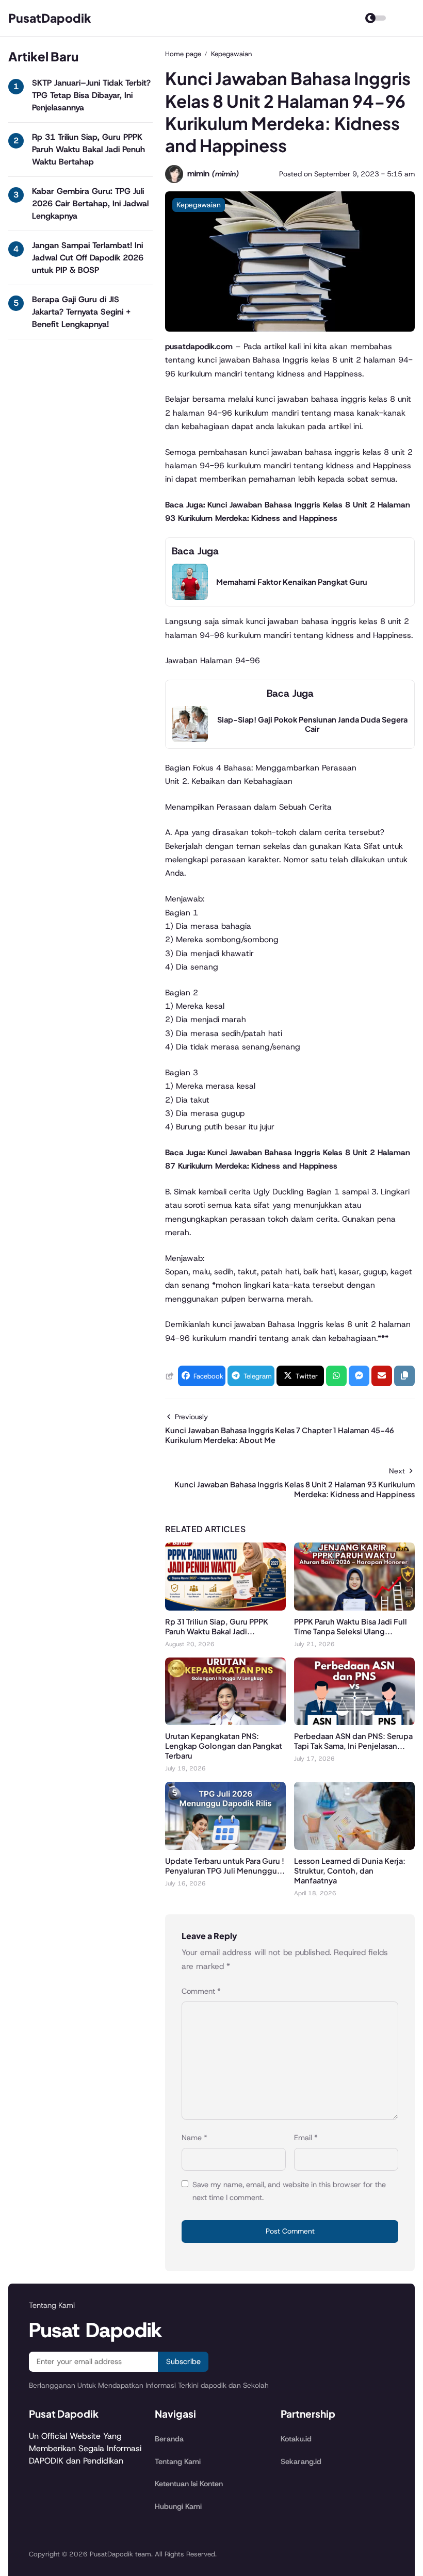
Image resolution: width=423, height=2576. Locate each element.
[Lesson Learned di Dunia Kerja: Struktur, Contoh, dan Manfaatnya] (354, 1847)
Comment (201, 1991)
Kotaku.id (296, 2439)
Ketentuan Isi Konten (189, 2484)
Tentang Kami (178, 2462)
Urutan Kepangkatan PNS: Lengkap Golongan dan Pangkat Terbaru (224, 1746)
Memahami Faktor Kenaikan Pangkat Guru (292, 582)
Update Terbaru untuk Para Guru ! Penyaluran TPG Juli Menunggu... (225, 1866)
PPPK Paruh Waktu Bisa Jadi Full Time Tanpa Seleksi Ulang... (351, 1626)
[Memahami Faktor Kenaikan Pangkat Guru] (190, 597)
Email (306, 2138)
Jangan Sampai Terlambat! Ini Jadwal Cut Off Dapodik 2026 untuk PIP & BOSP (88, 258)
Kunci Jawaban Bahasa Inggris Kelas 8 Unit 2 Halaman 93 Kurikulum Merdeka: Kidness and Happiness (295, 1489)
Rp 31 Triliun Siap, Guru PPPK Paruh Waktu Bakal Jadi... (217, 1626)
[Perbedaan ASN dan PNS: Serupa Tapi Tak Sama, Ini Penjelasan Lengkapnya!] (354, 1722)
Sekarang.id (301, 2462)
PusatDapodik (50, 18)
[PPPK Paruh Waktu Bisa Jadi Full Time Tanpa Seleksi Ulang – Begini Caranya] (354, 1608)
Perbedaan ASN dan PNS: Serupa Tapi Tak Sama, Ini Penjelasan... (353, 1741)
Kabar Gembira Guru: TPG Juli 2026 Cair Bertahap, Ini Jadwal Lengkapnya (90, 203)
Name (194, 2138)
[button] (404, 1376)
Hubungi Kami (178, 2506)
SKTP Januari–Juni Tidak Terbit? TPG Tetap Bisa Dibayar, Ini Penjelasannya (91, 95)
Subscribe (183, 2361)
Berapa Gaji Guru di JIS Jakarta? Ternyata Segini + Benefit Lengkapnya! (81, 312)
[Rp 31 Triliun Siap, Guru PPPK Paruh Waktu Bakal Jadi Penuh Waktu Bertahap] (225, 1608)
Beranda (169, 2439)
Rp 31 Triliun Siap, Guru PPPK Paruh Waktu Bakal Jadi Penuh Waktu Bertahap (88, 149)
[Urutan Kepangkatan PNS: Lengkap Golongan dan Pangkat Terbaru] (225, 1722)
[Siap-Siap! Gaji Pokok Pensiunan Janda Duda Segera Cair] (190, 739)
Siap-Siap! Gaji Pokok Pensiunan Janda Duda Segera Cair (312, 724)
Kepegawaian (199, 205)
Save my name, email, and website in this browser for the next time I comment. (289, 2191)
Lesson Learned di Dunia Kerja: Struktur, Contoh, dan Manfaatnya (350, 1871)
